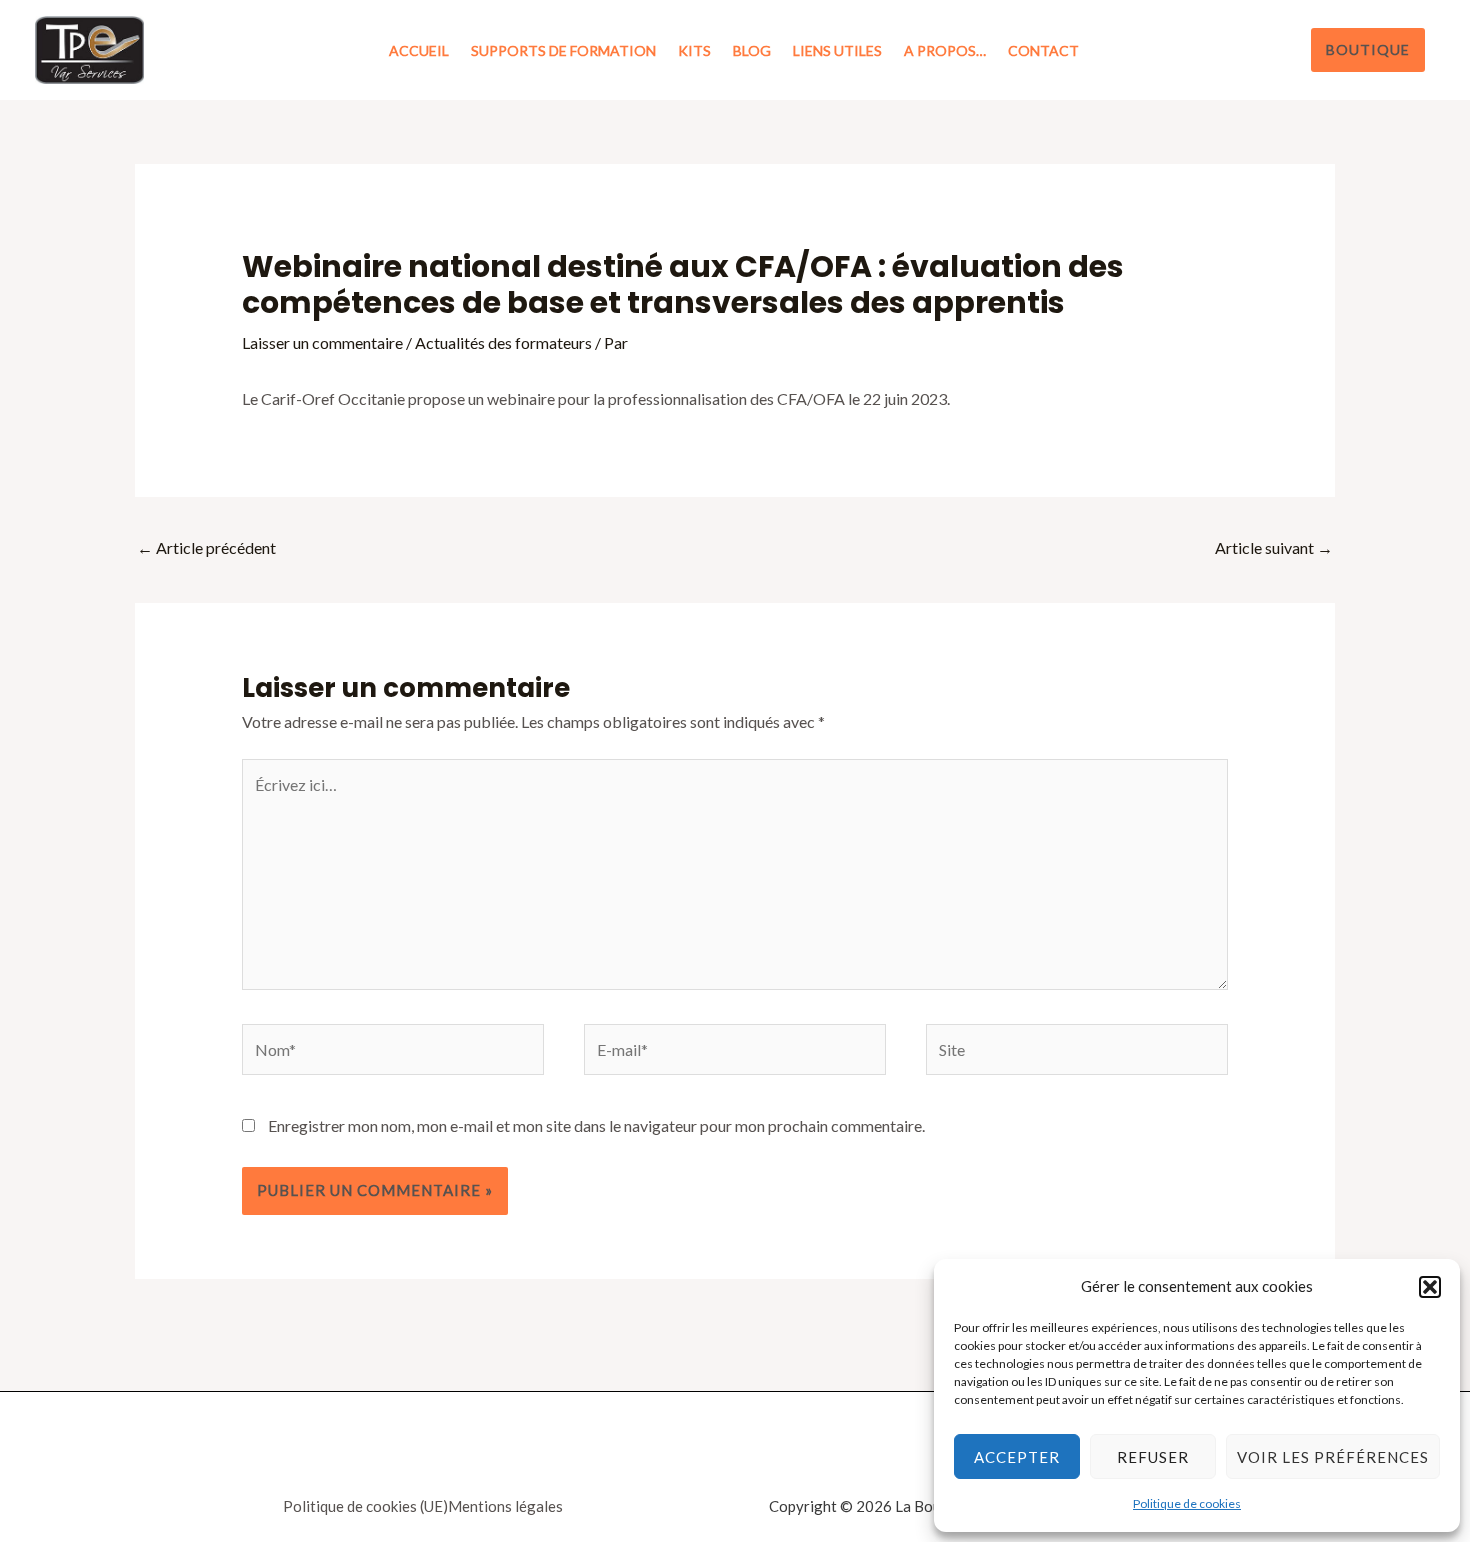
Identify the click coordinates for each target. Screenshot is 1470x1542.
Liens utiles (837, 50)
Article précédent (206, 547)
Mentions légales (505, 1506)
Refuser (1153, 1457)
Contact (1043, 50)
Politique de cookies (1187, 1503)
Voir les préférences (1333, 1457)
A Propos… (945, 50)
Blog (752, 50)
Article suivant (1274, 547)
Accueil (419, 50)
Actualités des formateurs (503, 342)
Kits (694, 50)
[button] (1430, 1287)
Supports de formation (563, 50)
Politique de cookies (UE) (365, 1506)
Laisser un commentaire (322, 342)
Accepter (1017, 1457)
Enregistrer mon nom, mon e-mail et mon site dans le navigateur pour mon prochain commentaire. (596, 1125)
